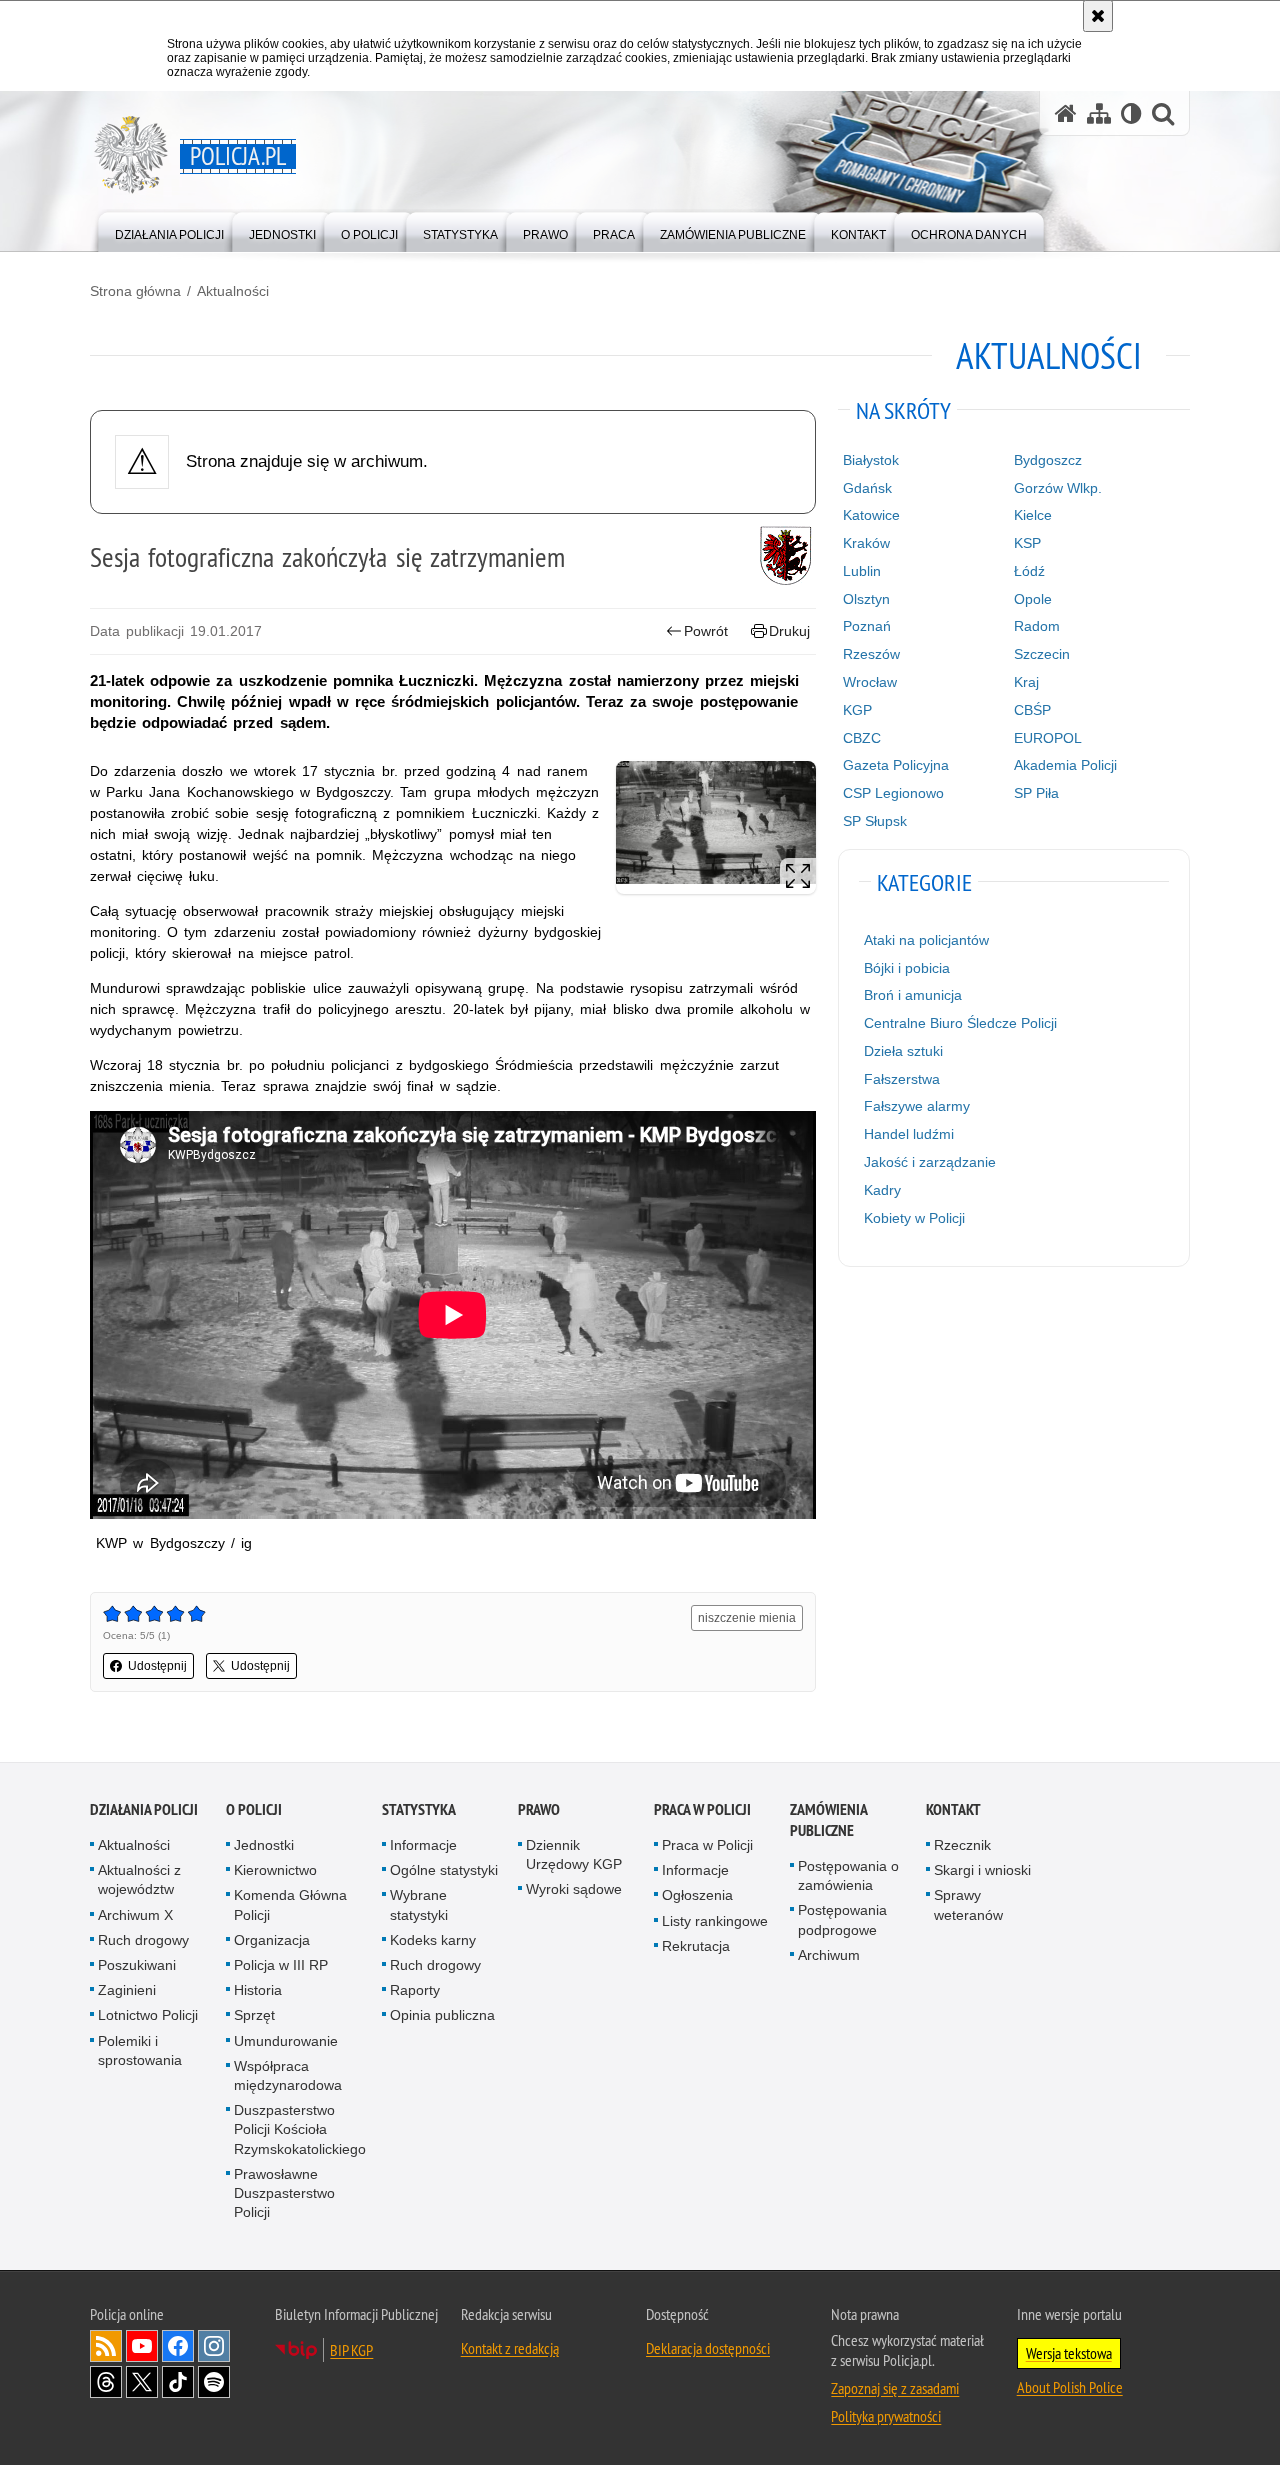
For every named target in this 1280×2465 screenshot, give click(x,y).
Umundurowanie (286, 2041)
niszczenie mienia (747, 1618)
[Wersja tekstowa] (1131, 113)
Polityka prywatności (886, 2416)
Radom (1037, 626)
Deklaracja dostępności (708, 2348)
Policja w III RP (281, 1965)
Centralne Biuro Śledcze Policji (960, 1023)
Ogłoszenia (697, 1895)
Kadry (882, 1190)
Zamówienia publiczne (828, 1820)
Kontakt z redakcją (510, 2348)
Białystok (871, 460)
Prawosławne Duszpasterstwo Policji (284, 2193)
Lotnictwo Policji (148, 2015)
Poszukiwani (137, 1965)
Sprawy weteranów (968, 1904)
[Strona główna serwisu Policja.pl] (1066, 113)
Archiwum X (135, 1915)
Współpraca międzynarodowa (288, 2075)
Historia (258, 1990)
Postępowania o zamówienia (848, 1875)
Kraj (1026, 682)
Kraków (866, 543)
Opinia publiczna (442, 2015)
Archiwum (829, 1955)
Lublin (862, 571)
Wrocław (870, 682)
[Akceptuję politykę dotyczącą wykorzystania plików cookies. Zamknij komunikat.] (1098, 16)
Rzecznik (962, 1845)
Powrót (706, 631)
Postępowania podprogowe (842, 1919)
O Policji (254, 1809)
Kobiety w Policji (914, 1218)
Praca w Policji (702, 1809)
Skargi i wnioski (982, 1870)
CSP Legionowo (893, 793)
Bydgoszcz (1048, 460)
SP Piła (1036, 793)
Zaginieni (127, 1990)
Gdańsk (867, 488)
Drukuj (789, 631)
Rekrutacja (696, 1946)
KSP (1027, 543)
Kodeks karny (433, 1940)
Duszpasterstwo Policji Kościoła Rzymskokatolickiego (300, 2129)
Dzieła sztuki (903, 1051)
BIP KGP (351, 2350)
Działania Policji (144, 1809)
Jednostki (264, 1845)
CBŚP (1032, 710)
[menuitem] (169, 230)
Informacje (423, 1845)
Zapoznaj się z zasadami (895, 2388)
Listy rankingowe (715, 1921)
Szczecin (1042, 654)
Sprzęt (254, 2015)
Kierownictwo (275, 1870)
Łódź (1029, 571)
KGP (857, 710)
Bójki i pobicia (907, 968)
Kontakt (953, 1809)
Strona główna (135, 291)
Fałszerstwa (902, 1079)
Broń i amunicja (913, 995)
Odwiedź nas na (142, 2346)
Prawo (539, 1809)
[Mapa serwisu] (1099, 113)
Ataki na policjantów (926, 940)
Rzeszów (871, 654)
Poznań (867, 626)
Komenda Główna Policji (290, 1904)
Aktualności (233, 291)
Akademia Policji (1065, 765)
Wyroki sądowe (574, 1889)
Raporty (415, 1990)
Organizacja (272, 1940)
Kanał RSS (106, 2346)
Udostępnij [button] (157, 1666)
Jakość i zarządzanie (930, 1162)
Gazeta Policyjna (896, 765)
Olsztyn (866, 599)
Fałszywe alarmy (917, 1106)
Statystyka (419, 1809)
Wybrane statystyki (419, 1904)
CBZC (862, 738)
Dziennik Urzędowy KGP (574, 1854)
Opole (1033, 599)
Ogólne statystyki (444, 1870)
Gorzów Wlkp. (1058, 488)
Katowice (871, 515)
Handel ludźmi (909, 1134)
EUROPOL (1048, 738)
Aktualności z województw (139, 1879)
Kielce (1033, 515)
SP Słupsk (875, 821)
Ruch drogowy (143, 1940)
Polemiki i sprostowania (140, 2050)
